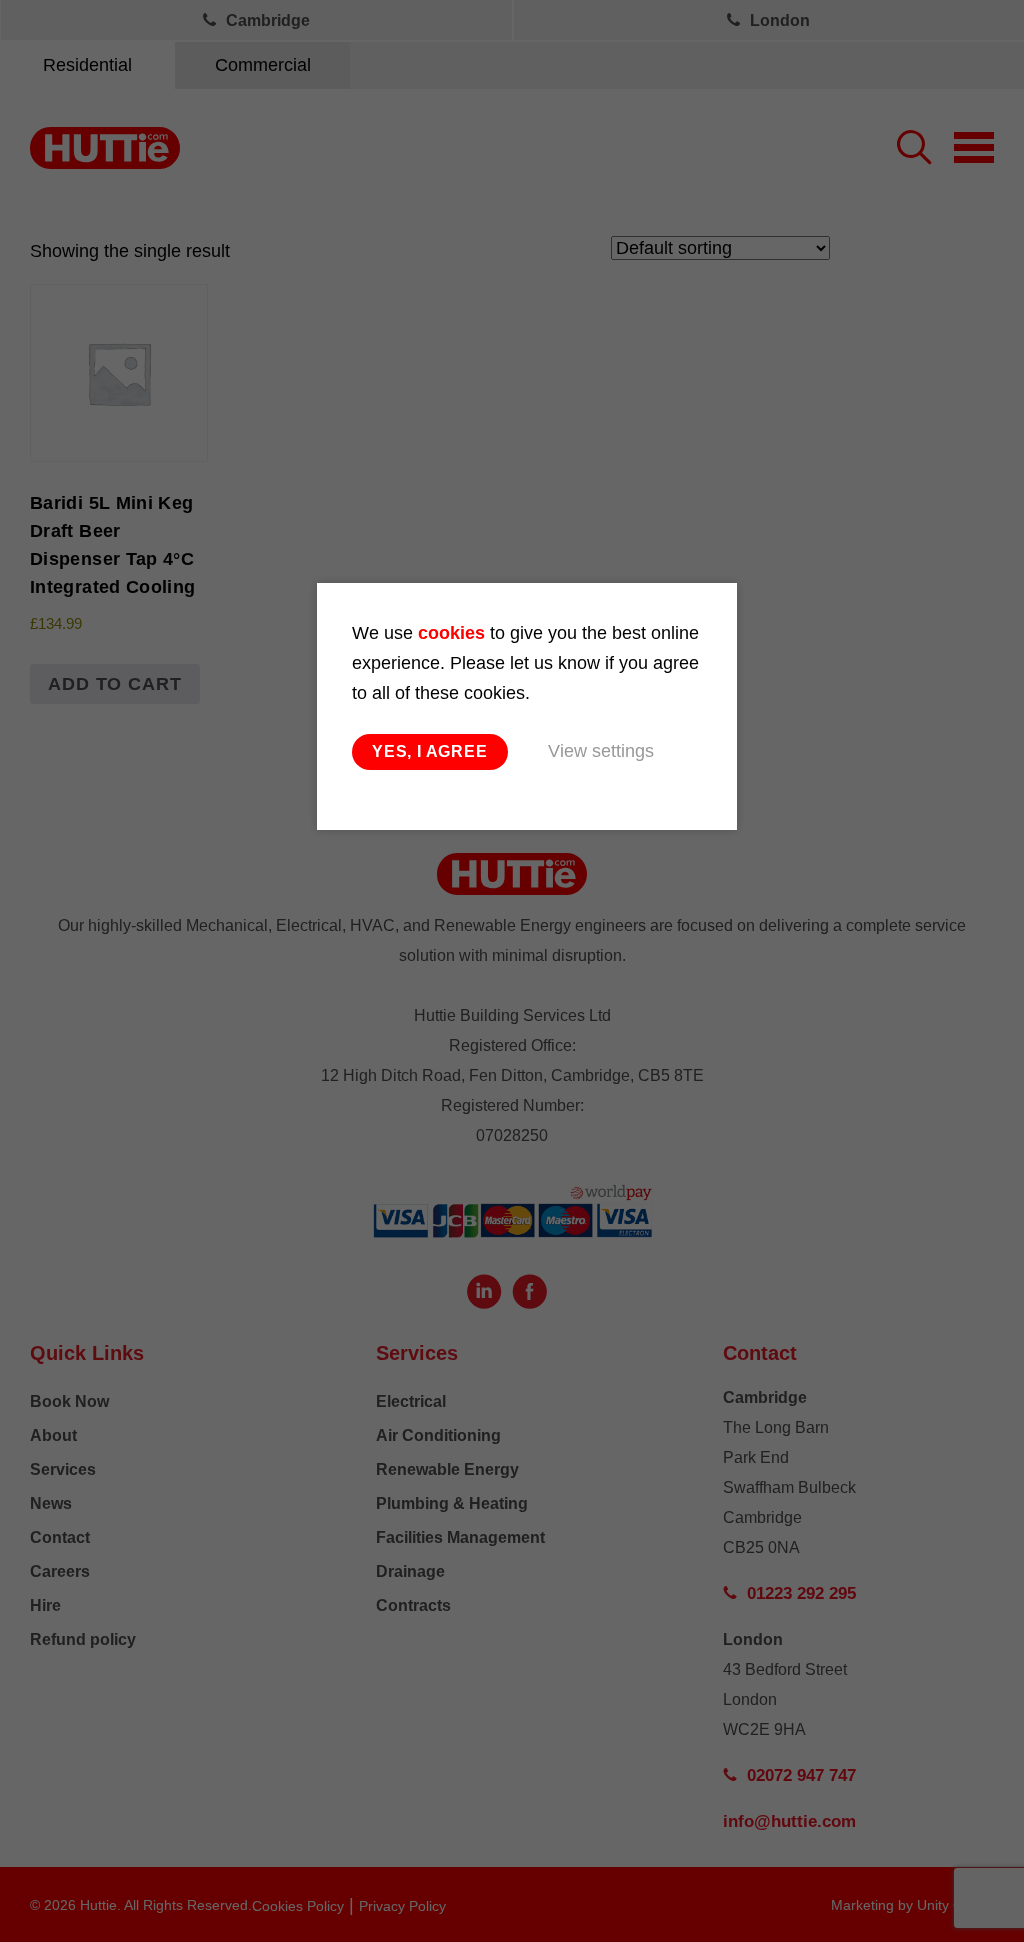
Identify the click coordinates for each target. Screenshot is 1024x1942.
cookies (451, 633)
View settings (601, 751)
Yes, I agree (430, 751)
